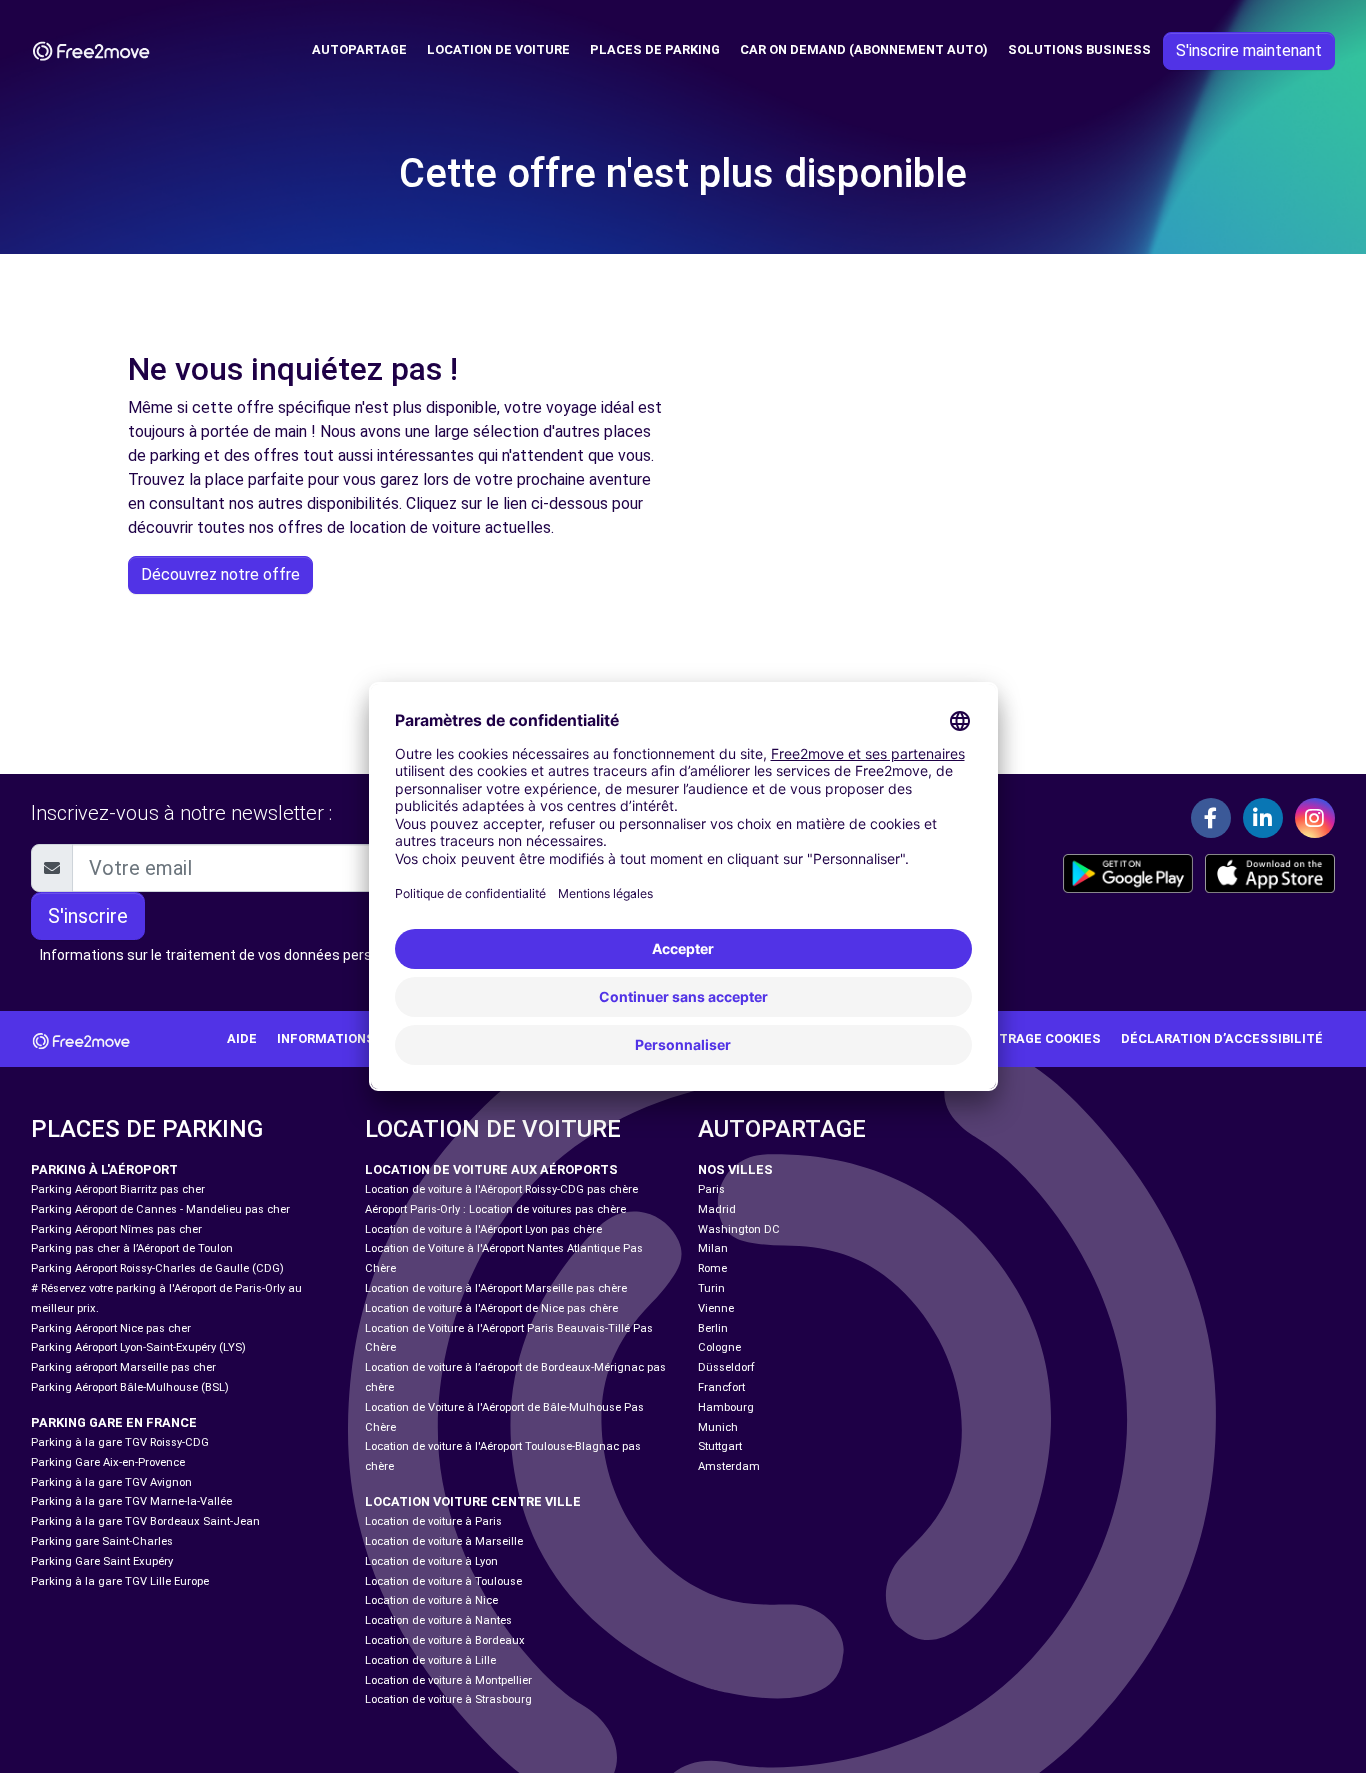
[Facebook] (1211, 818)
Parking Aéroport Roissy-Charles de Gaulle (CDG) (157, 1268)
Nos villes (735, 1169)
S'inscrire (88, 916)
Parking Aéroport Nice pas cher (111, 1328)
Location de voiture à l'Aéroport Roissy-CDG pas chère (501, 1189)
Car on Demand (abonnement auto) (864, 49)
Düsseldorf (726, 1367)
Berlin (713, 1328)
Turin (711, 1288)
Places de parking (655, 49)
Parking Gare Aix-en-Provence (108, 1462)
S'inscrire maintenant (1249, 50)
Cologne (719, 1347)
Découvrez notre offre (220, 574)
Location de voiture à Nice (431, 1600)
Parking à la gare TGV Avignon (111, 1482)
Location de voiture (498, 49)
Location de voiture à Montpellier (448, 1680)
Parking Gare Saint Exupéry (102, 1561)
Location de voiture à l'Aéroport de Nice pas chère (491, 1308)
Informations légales (357, 1038)
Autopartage (359, 49)
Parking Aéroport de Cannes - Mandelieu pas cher (160, 1209)
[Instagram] (1315, 818)
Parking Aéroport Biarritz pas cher (118, 1189)
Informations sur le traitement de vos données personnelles (233, 955)
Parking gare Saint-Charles (102, 1541)
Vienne (716, 1308)
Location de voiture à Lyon (431, 1561)
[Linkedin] (1263, 818)
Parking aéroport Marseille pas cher (123, 1367)
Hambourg (726, 1407)
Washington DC (739, 1229)
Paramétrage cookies (1023, 1038)
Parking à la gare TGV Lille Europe (120, 1581)
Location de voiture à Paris (433, 1521)
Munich (718, 1427)
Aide (242, 1038)
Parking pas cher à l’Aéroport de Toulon (132, 1248)
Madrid (717, 1209)
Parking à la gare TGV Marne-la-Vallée (131, 1501)
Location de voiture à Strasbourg (448, 1699)
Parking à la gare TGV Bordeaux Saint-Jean (145, 1521)
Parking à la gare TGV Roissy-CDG (120, 1442)
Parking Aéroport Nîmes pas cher (116, 1229)
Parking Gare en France (114, 1422)
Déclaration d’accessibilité (1222, 1038)
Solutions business (1079, 49)
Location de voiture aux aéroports (491, 1169)
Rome (712, 1268)
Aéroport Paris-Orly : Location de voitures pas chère (495, 1209)
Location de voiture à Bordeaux (445, 1640)
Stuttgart (720, 1446)
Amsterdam (729, 1466)
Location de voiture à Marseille (444, 1541)
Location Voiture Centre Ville (473, 1501)
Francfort (721, 1387)
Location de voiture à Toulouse (443, 1581)
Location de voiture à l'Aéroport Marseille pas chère (496, 1288)
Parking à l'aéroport (104, 1169)
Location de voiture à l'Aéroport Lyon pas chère (483, 1229)
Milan (713, 1248)
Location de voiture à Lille (430, 1660)
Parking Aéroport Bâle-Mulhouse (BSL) (130, 1387)
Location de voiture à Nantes (438, 1620)
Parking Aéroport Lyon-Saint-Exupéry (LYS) (138, 1347)
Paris (711, 1189)
